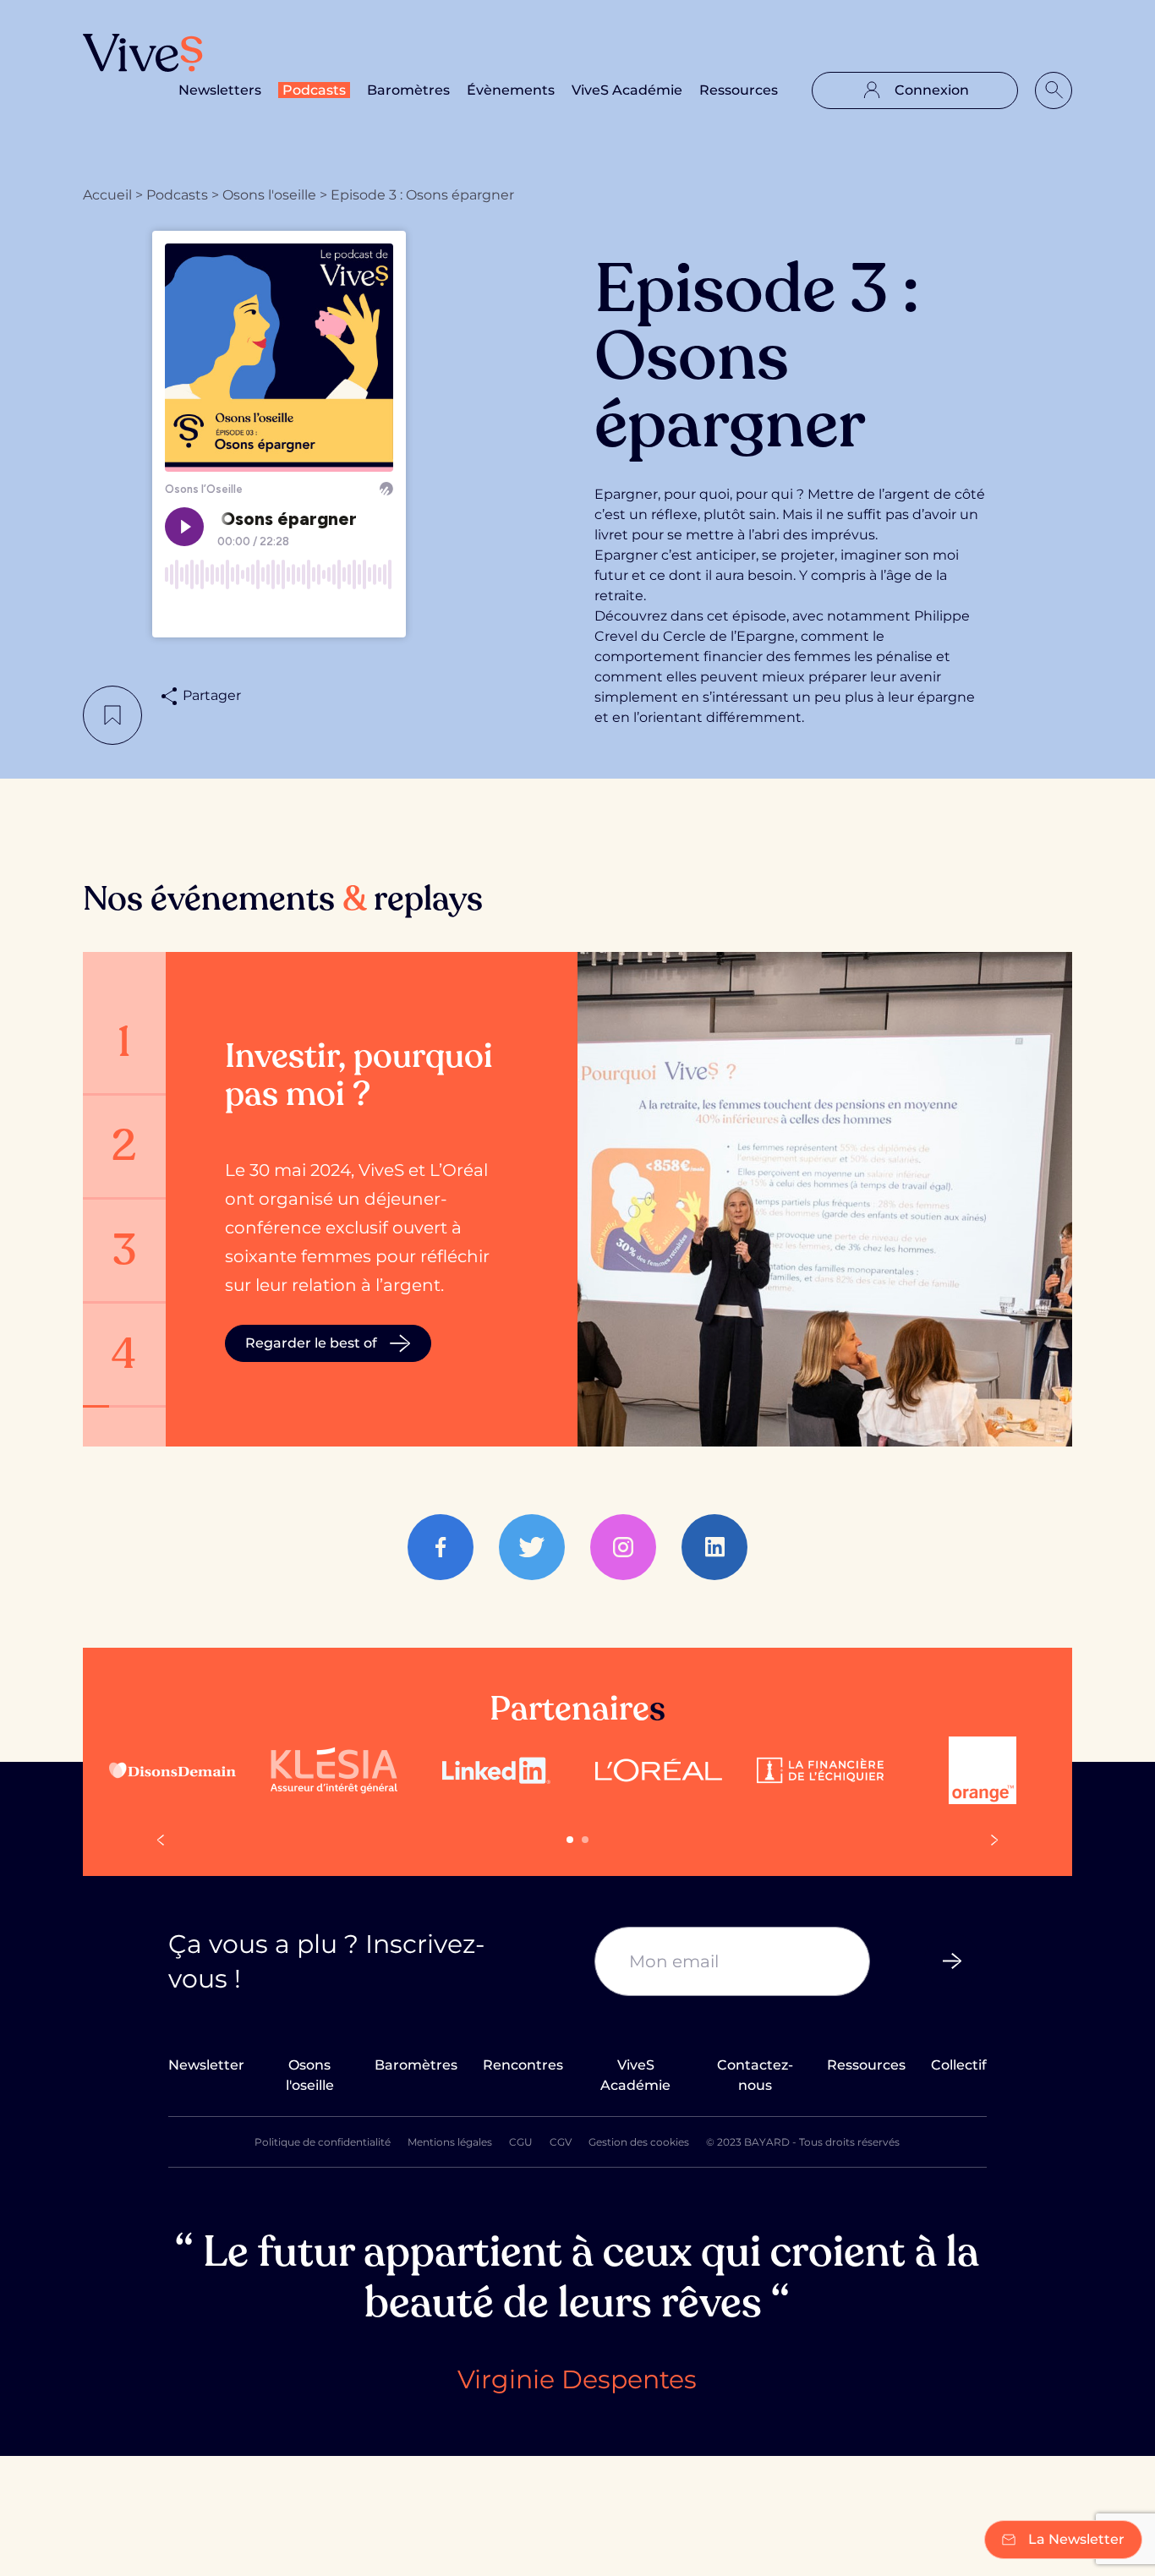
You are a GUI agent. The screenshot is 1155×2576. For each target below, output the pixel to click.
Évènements (511, 90)
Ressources (739, 90)
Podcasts (314, 90)
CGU (521, 2142)
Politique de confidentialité (323, 2142)
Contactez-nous (755, 2075)
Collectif (959, 2065)
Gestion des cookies (639, 2142)
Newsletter (206, 2065)
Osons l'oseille (269, 195)
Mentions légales (450, 2142)
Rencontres (523, 2065)
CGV (561, 2142)
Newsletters (220, 90)
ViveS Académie (627, 90)
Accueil (107, 195)
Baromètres (408, 90)
